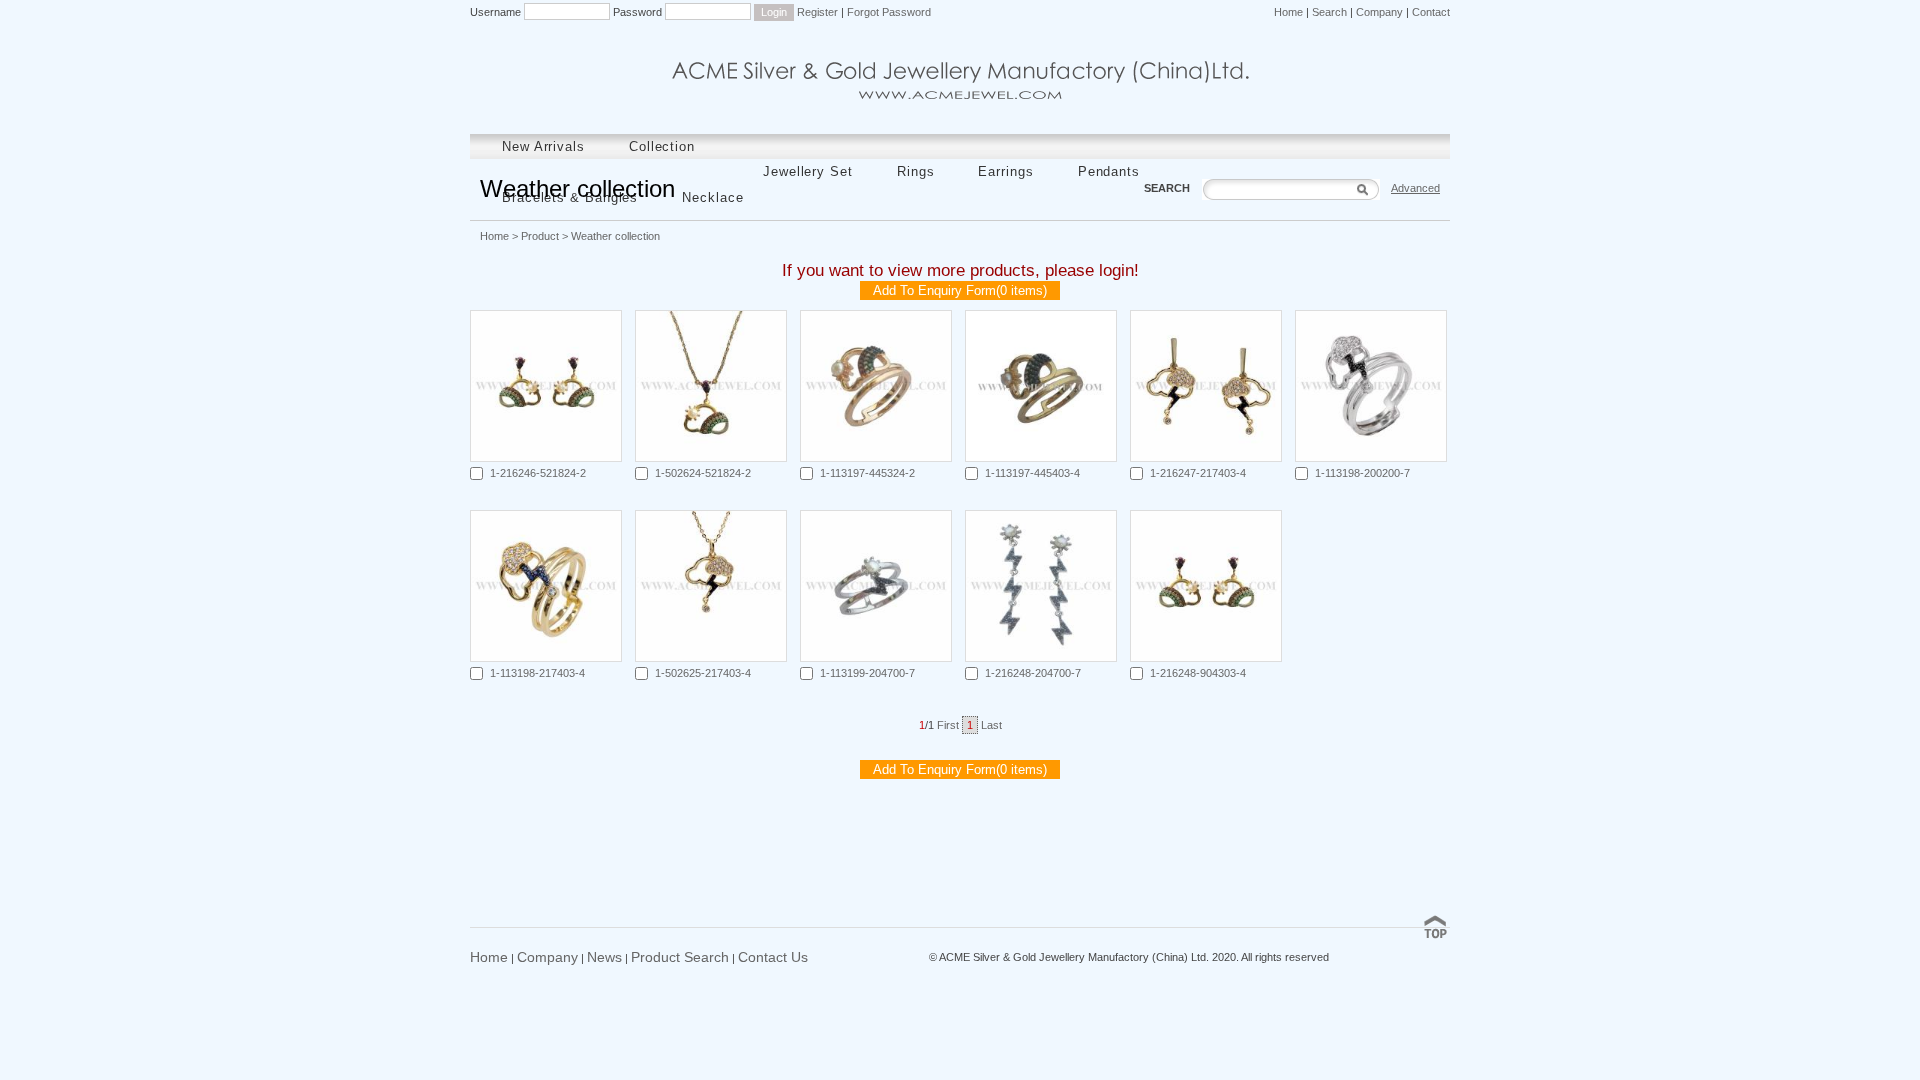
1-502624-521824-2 (703, 473)
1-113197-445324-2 (867, 473)
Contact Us (773, 957)
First (948, 725)
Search (1329, 12)
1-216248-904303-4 (1198, 673)
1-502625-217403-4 (703, 673)
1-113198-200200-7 (1362, 473)
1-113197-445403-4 (1032, 473)
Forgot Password (889, 12)
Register (817, 12)
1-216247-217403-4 (1198, 473)
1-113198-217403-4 (537, 673)
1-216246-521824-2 (538, 473)
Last (991, 725)
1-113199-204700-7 (867, 673)
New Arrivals (543, 146)
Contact (1431, 12)
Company (1379, 12)
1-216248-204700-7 (1033, 673)
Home (1288, 12)
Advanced (1415, 188)
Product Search (680, 957)
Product (540, 236)
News (604, 957)
